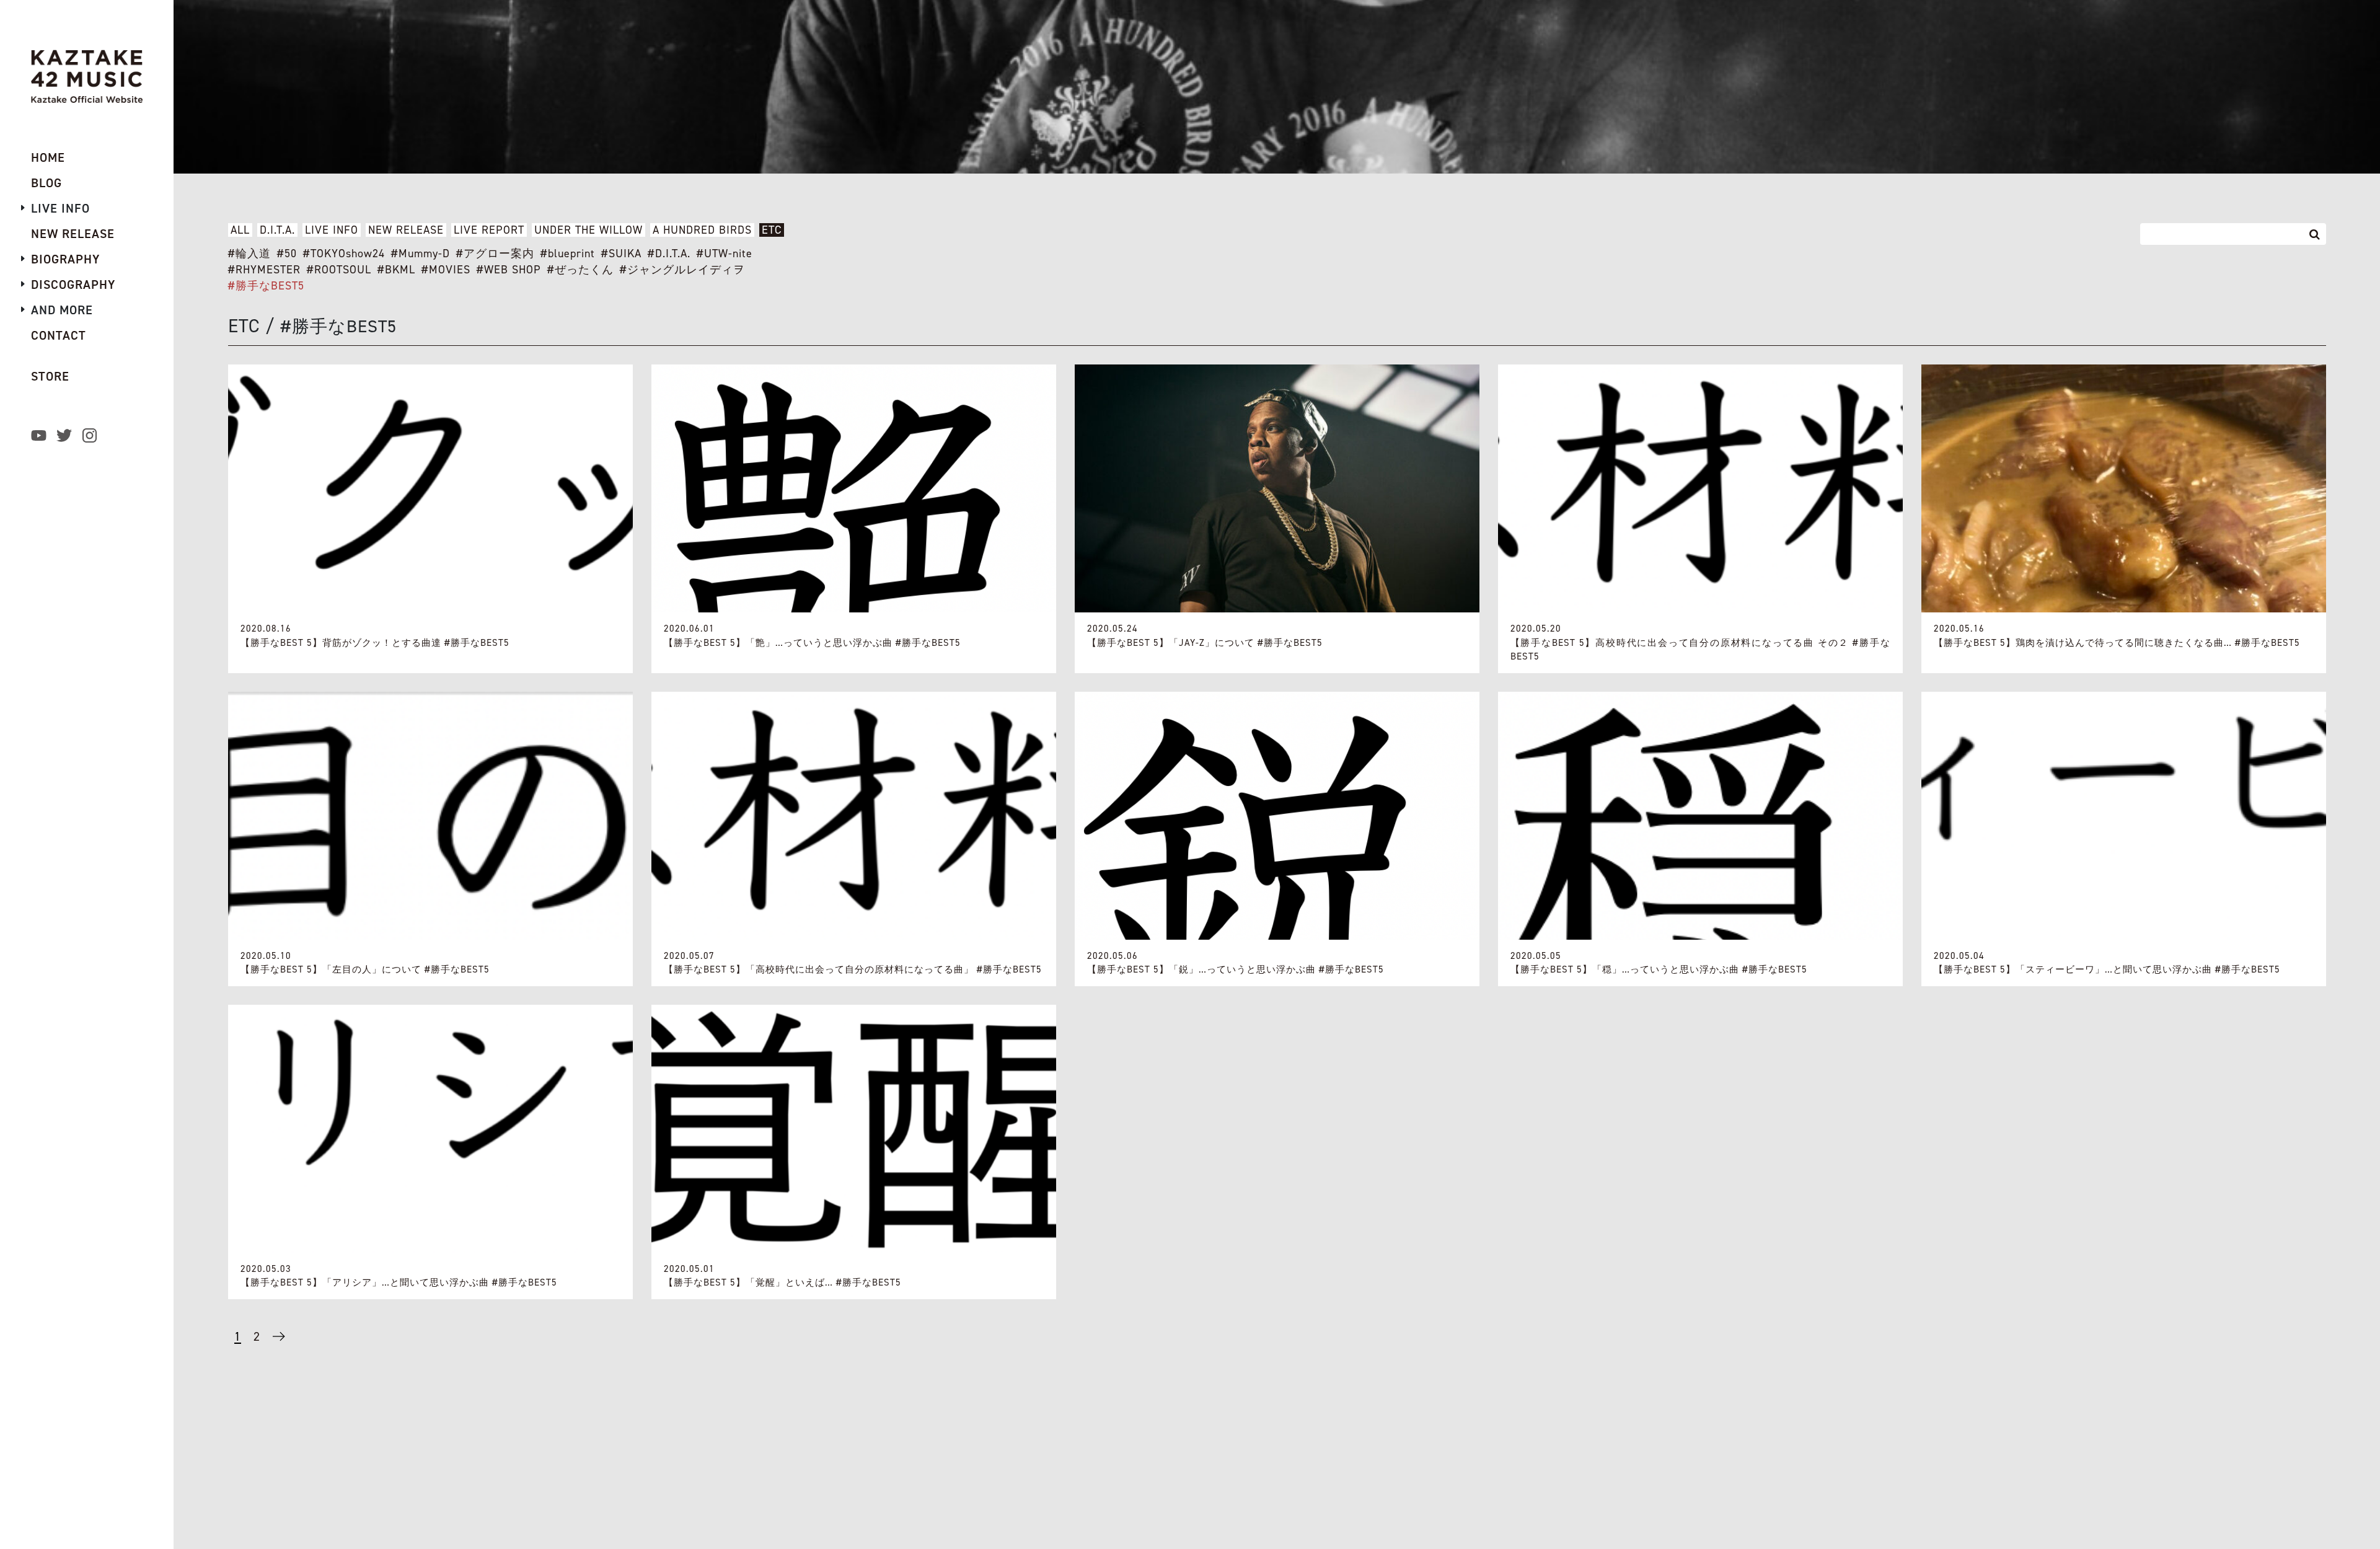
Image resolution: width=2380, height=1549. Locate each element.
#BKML (396, 270)
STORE (50, 376)
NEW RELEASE (406, 230)
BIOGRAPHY (65, 259)
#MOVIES (446, 270)
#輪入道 (249, 254)
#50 (287, 254)
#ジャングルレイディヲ (682, 270)
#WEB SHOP (509, 270)
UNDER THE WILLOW (588, 230)
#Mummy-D (421, 254)
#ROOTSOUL (339, 270)
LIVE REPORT (489, 230)
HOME (48, 157)
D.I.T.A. (277, 230)
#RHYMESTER (264, 270)
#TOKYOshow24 (344, 254)
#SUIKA (621, 254)
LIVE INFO (332, 230)
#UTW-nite (725, 254)
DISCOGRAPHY (73, 285)
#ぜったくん (580, 270)
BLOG (46, 183)
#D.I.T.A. (669, 254)
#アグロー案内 (495, 254)
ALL (240, 230)
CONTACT (59, 335)
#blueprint (568, 254)
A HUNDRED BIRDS (702, 230)
